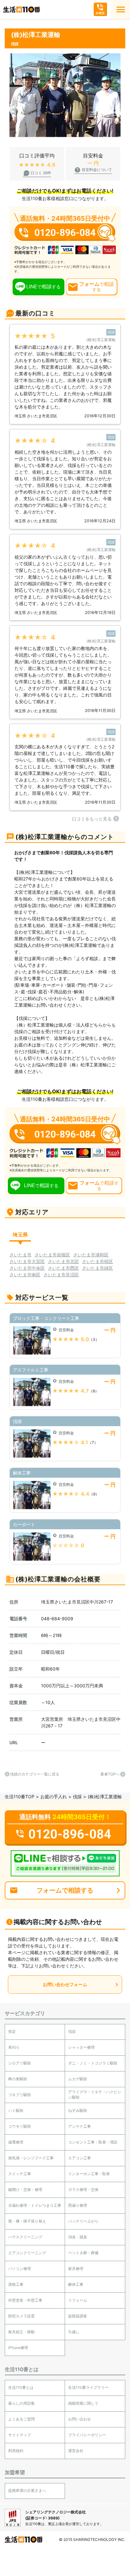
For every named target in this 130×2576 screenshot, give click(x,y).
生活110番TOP (20, 1797)
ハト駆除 (16, 2110)
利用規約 (16, 2451)
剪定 (12, 2031)
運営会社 (76, 2451)
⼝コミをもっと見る (92, 819)
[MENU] (121, 9)
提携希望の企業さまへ (27, 2490)
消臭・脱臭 (78, 2237)
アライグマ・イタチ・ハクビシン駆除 (95, 2095)
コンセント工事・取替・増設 (93, 2142)
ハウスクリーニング (25, 2237)
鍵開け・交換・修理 (25, 2190)
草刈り (14, 2047)
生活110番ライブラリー (88, 2387)
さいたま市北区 (63, 1261)
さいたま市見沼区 (61, 1275)
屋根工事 (16, 2284)
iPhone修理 (18, 2348)
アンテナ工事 (80, 2126)
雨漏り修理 (78, 2205)
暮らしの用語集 (21, 2403)
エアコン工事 (80, 2158)
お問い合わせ (80, 2419)
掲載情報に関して (83, 2403)
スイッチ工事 (20, 2174)
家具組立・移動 (21, 2332)
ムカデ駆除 (78, 2079)
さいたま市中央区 (27, 1268)
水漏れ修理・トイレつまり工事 (35, 2205)
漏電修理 (16, 2142)
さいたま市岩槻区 (52, 1255)
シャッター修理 (81, 2047)
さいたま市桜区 (98, 1261)
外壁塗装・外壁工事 (25, 2300)
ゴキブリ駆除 (20, 2095)
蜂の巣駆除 (18, 2079)
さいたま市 (21, 1255)
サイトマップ (20, 2435)
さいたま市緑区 (98, 1268)
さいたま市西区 (63, 1268)
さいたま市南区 (25, 1275)
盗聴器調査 (78, 2316)
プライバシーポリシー (87, 2435)
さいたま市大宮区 (27, 1261)
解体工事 (76, 2284)
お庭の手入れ (54, 1797)
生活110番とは (21, 2387)
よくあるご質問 (21, 2419)
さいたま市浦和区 (91, 1255)
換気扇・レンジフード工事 (31, 2158)
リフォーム (78, 2300)
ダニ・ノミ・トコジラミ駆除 (93, 2063)
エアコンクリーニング (27, 2253)
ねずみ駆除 (78, 2110)
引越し (74, 2332)
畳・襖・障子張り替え (27, 2221)
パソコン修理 (20, 2269)
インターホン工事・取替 (89, 2174)
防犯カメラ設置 (21, 2316)
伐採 (77, 1797)
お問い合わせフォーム (65, 1984)
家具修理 (76, 2269)
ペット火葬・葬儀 (83, 2253)
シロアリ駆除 (20, 2063)
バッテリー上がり (83, 2221)
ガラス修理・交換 (83, 2190)
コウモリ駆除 (20, 2126)
